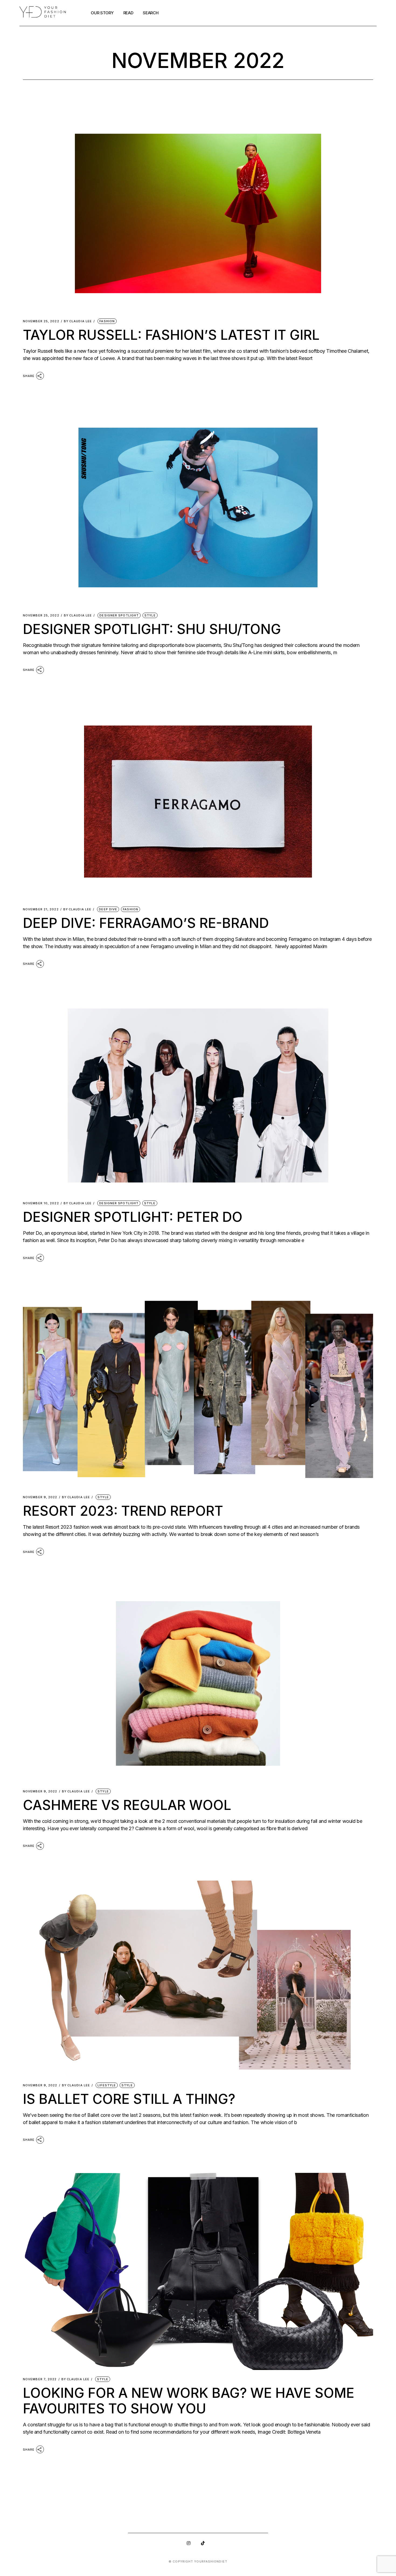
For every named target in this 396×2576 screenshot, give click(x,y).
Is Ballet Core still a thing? (129, 2099)
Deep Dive (108, 909)
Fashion (107, 321)
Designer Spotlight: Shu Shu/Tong (152, 629)
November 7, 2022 (40, 2379)
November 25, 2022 (41, 321)
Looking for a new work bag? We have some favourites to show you (189, 2401)
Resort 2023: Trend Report (123, 1511)
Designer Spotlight (119, 615)
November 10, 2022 (41, 1203)
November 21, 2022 (41, 909)
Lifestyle (107, 2085)
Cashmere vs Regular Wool (127, 1805)
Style (150, 615)
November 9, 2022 (40, 1497)
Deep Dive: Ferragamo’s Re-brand (146, 923)
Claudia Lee (78, 321)
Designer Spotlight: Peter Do (133, 1217)
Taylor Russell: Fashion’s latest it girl (171, 335)
